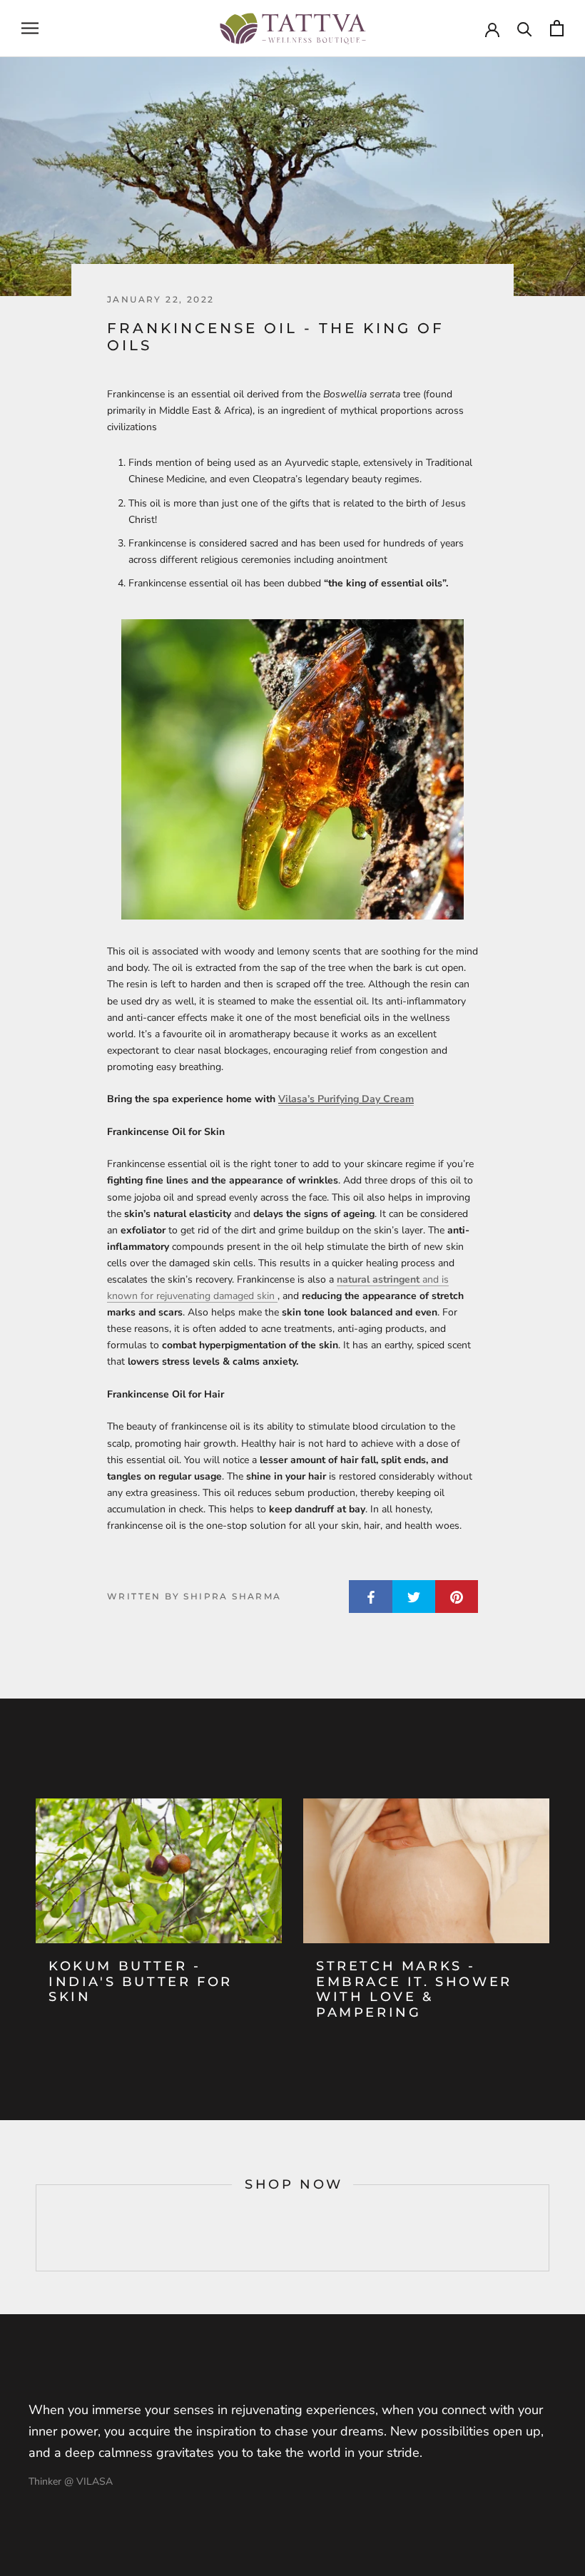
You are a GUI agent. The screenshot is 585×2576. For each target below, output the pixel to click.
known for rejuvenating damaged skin (192, 1296)
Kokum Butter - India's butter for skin (141, 1981)
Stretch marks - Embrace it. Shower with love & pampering (414, 1989)
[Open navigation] (30, 28)
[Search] (525, 28)
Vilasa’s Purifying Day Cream (346, 1099)
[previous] (36, 2228)
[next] (548, 2228)
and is (434, 1279)
